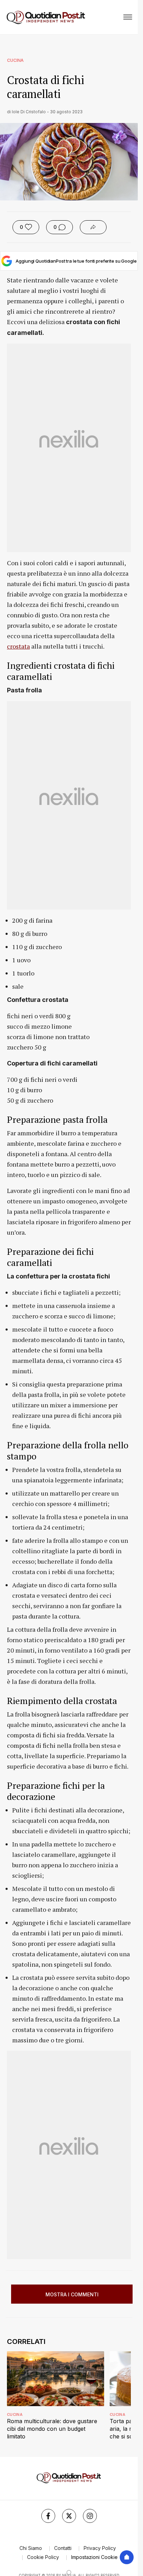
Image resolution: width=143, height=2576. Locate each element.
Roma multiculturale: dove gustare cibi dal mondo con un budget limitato (52, 2429)
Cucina (15, 60)
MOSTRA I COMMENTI (72, 2294)
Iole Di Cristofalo (29, 112)
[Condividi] (93, 227)
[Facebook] (48, 2516)
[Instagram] (90, 2516)
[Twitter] (69, 2516)
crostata (18, 646)
